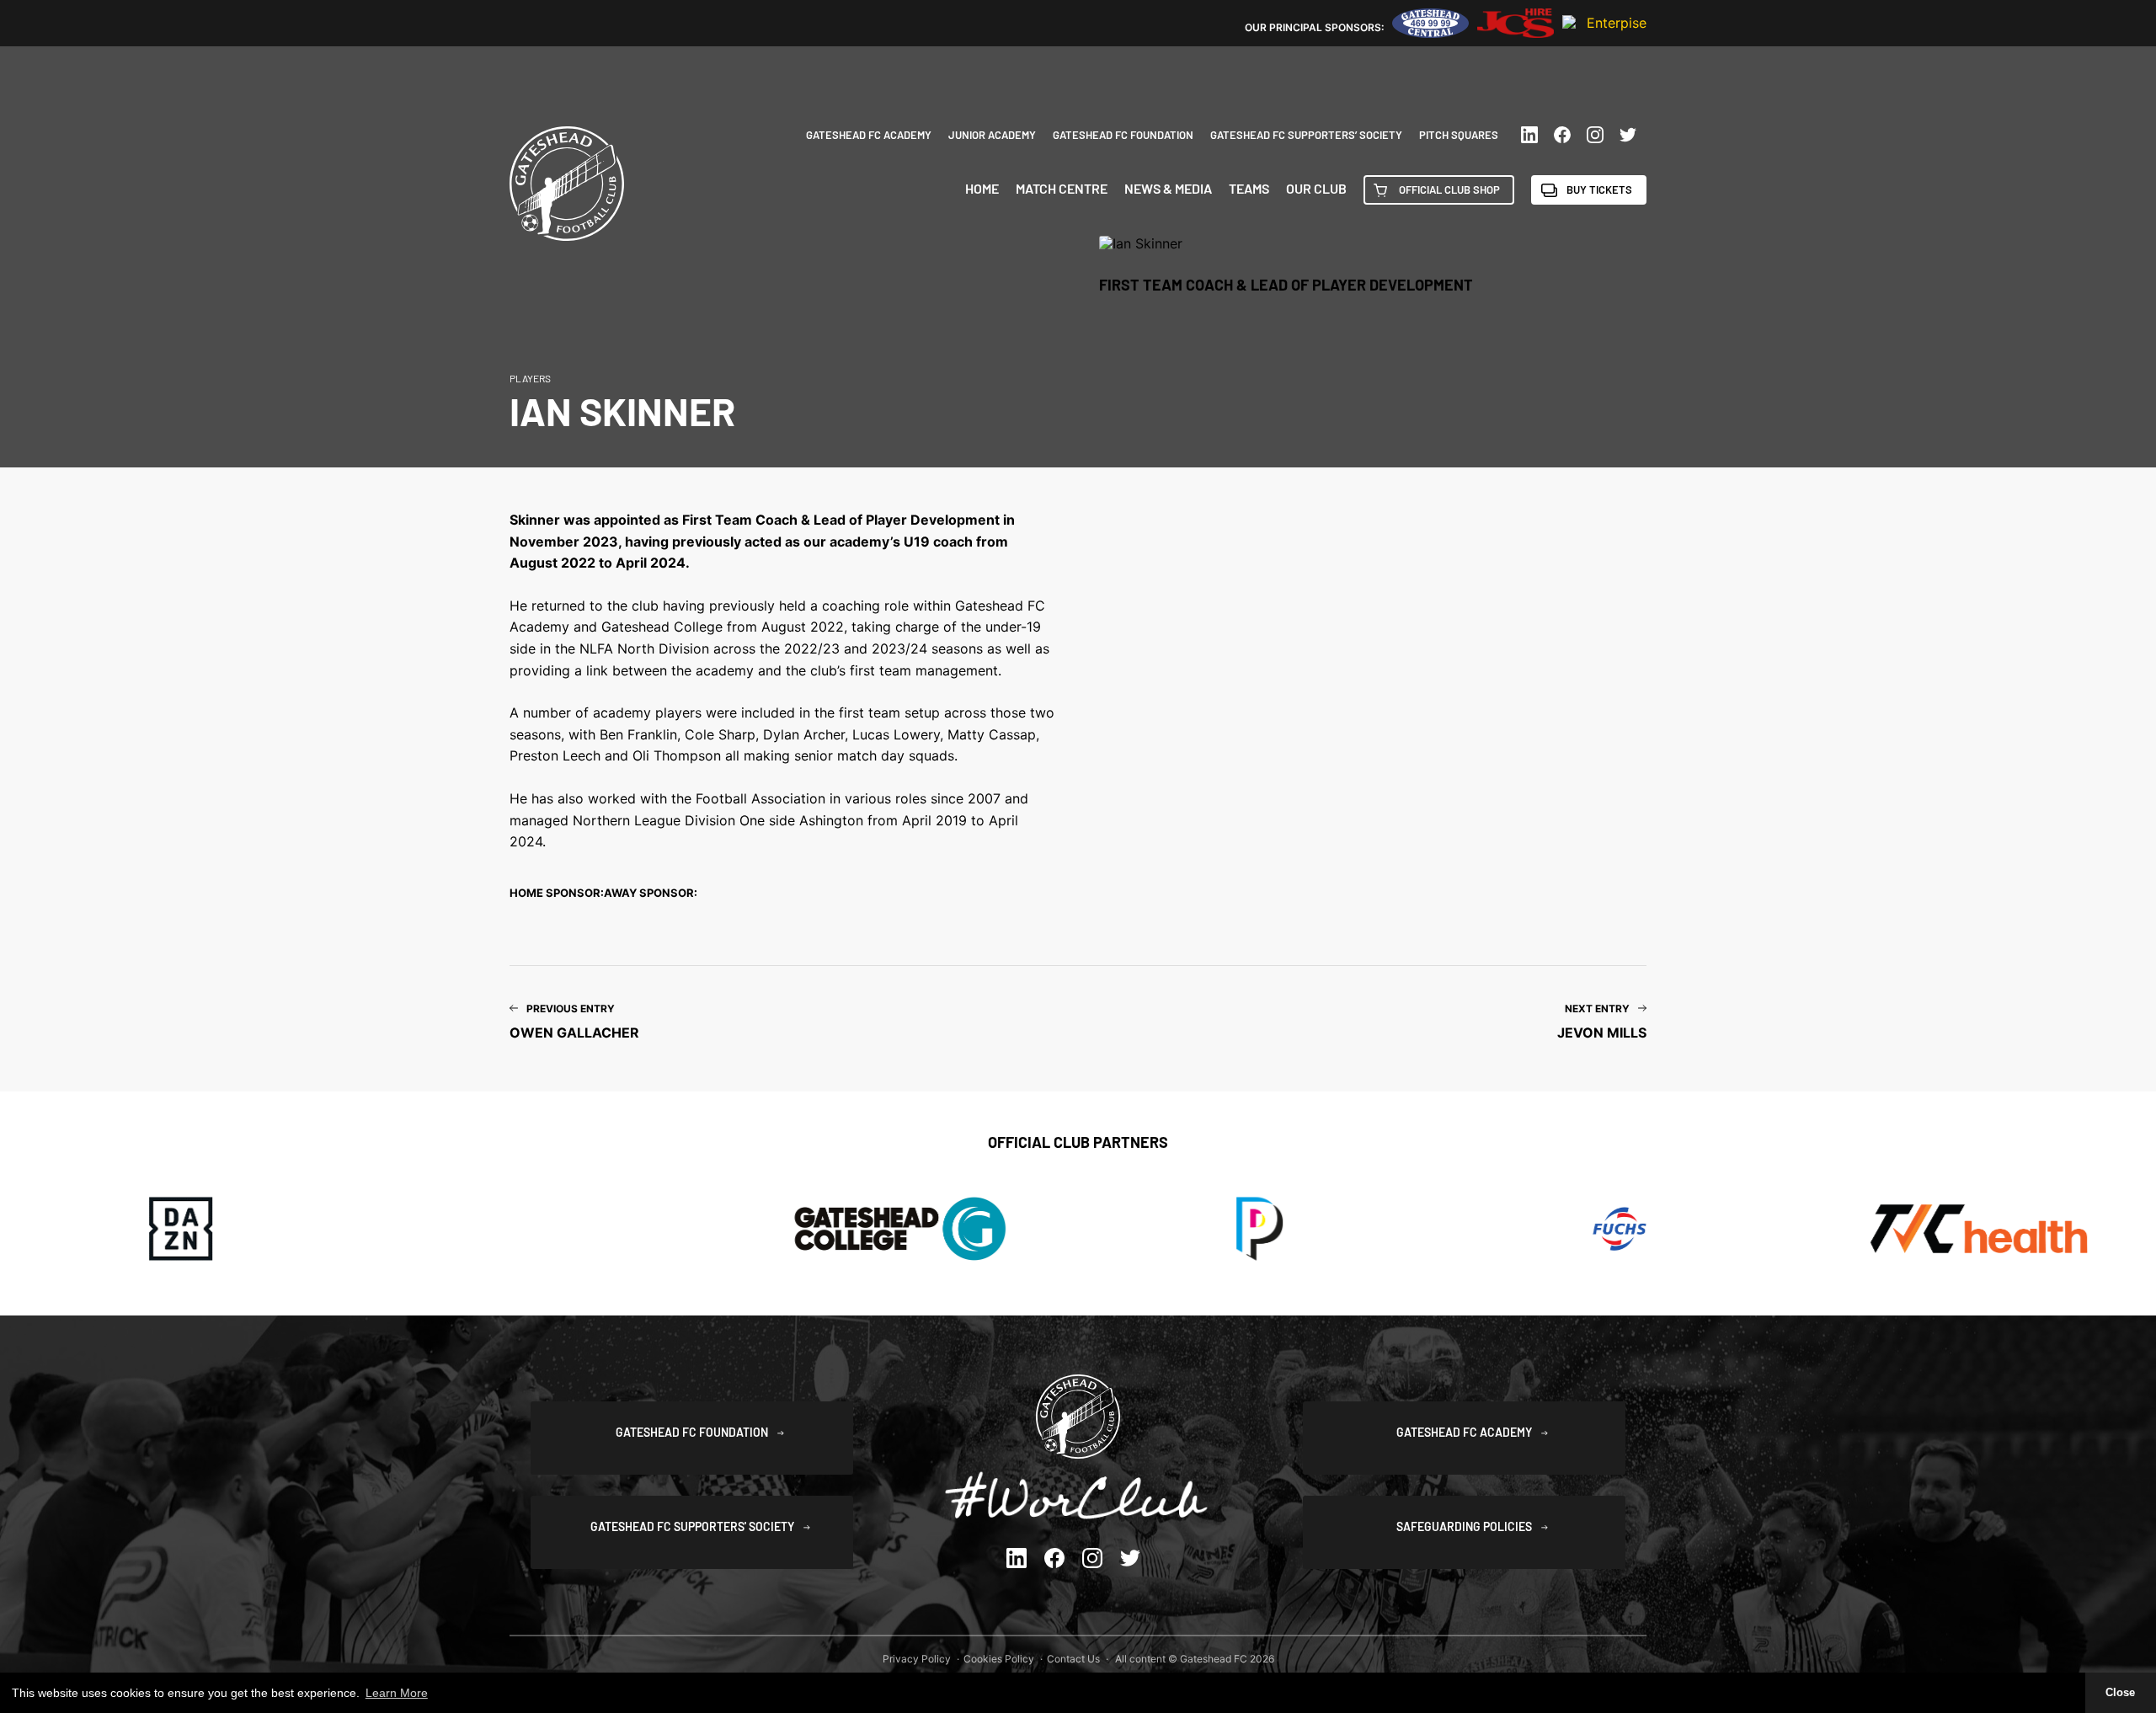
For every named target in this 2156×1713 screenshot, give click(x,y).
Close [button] (2120, 1693)
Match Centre (1062, 189)
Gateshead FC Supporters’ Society (1306, 135)
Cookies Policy (999, 1659)
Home (982, 189)
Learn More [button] (397, 1693)
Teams (1249, 189)
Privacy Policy (917, 1659)
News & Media (1168, 189)
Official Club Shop (1449, 189)
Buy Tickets (1599, 189)
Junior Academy (992, 135)
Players (530, 378)
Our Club (1316, 189)
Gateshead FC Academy (869, 135)
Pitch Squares (1459, 135)
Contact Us (1073, 1659)
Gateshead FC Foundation (1123, 135)
